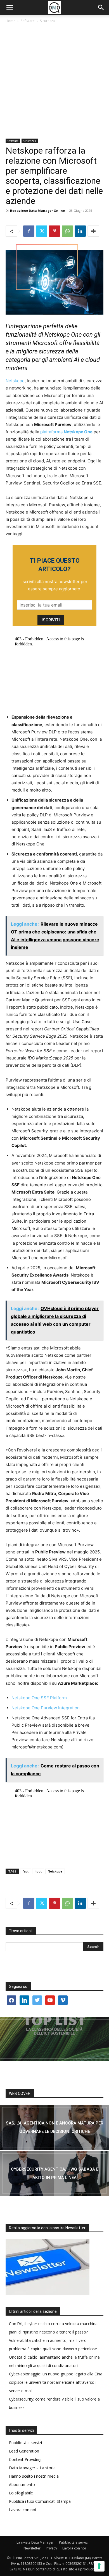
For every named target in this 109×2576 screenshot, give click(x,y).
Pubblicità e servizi (25, 2443)
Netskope (15, 381)
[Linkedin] (80, 231)
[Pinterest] (54, 231)
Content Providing (25, 2459)
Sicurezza (47, 21)
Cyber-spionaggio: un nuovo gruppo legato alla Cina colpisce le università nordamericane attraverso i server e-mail (56, 2382)
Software (28, 21)
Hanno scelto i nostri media (34, 2476)
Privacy (51, 2548)
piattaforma (66, 432)
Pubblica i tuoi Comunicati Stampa (40, 2501)
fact (26, 1871)
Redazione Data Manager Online (37, 211)
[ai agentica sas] (54, 2127)
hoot (38, 1871)
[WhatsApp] (67, 231)
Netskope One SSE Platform (39, 1698)
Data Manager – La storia (32, 2468)
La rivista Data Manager (35, 2542)
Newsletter (32, 2548)
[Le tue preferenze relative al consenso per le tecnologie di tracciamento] (99, 2566)
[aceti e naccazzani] (54, 2173)
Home (10, 21)
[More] (93, 231)
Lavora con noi (22, 2510)
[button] (10, 8)
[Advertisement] (54, 81)
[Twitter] (42, 231)
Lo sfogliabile (21, 2493)
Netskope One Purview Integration (46, 1708)
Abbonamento (22, 2484)
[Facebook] (29, 231)
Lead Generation (24, 2451)
